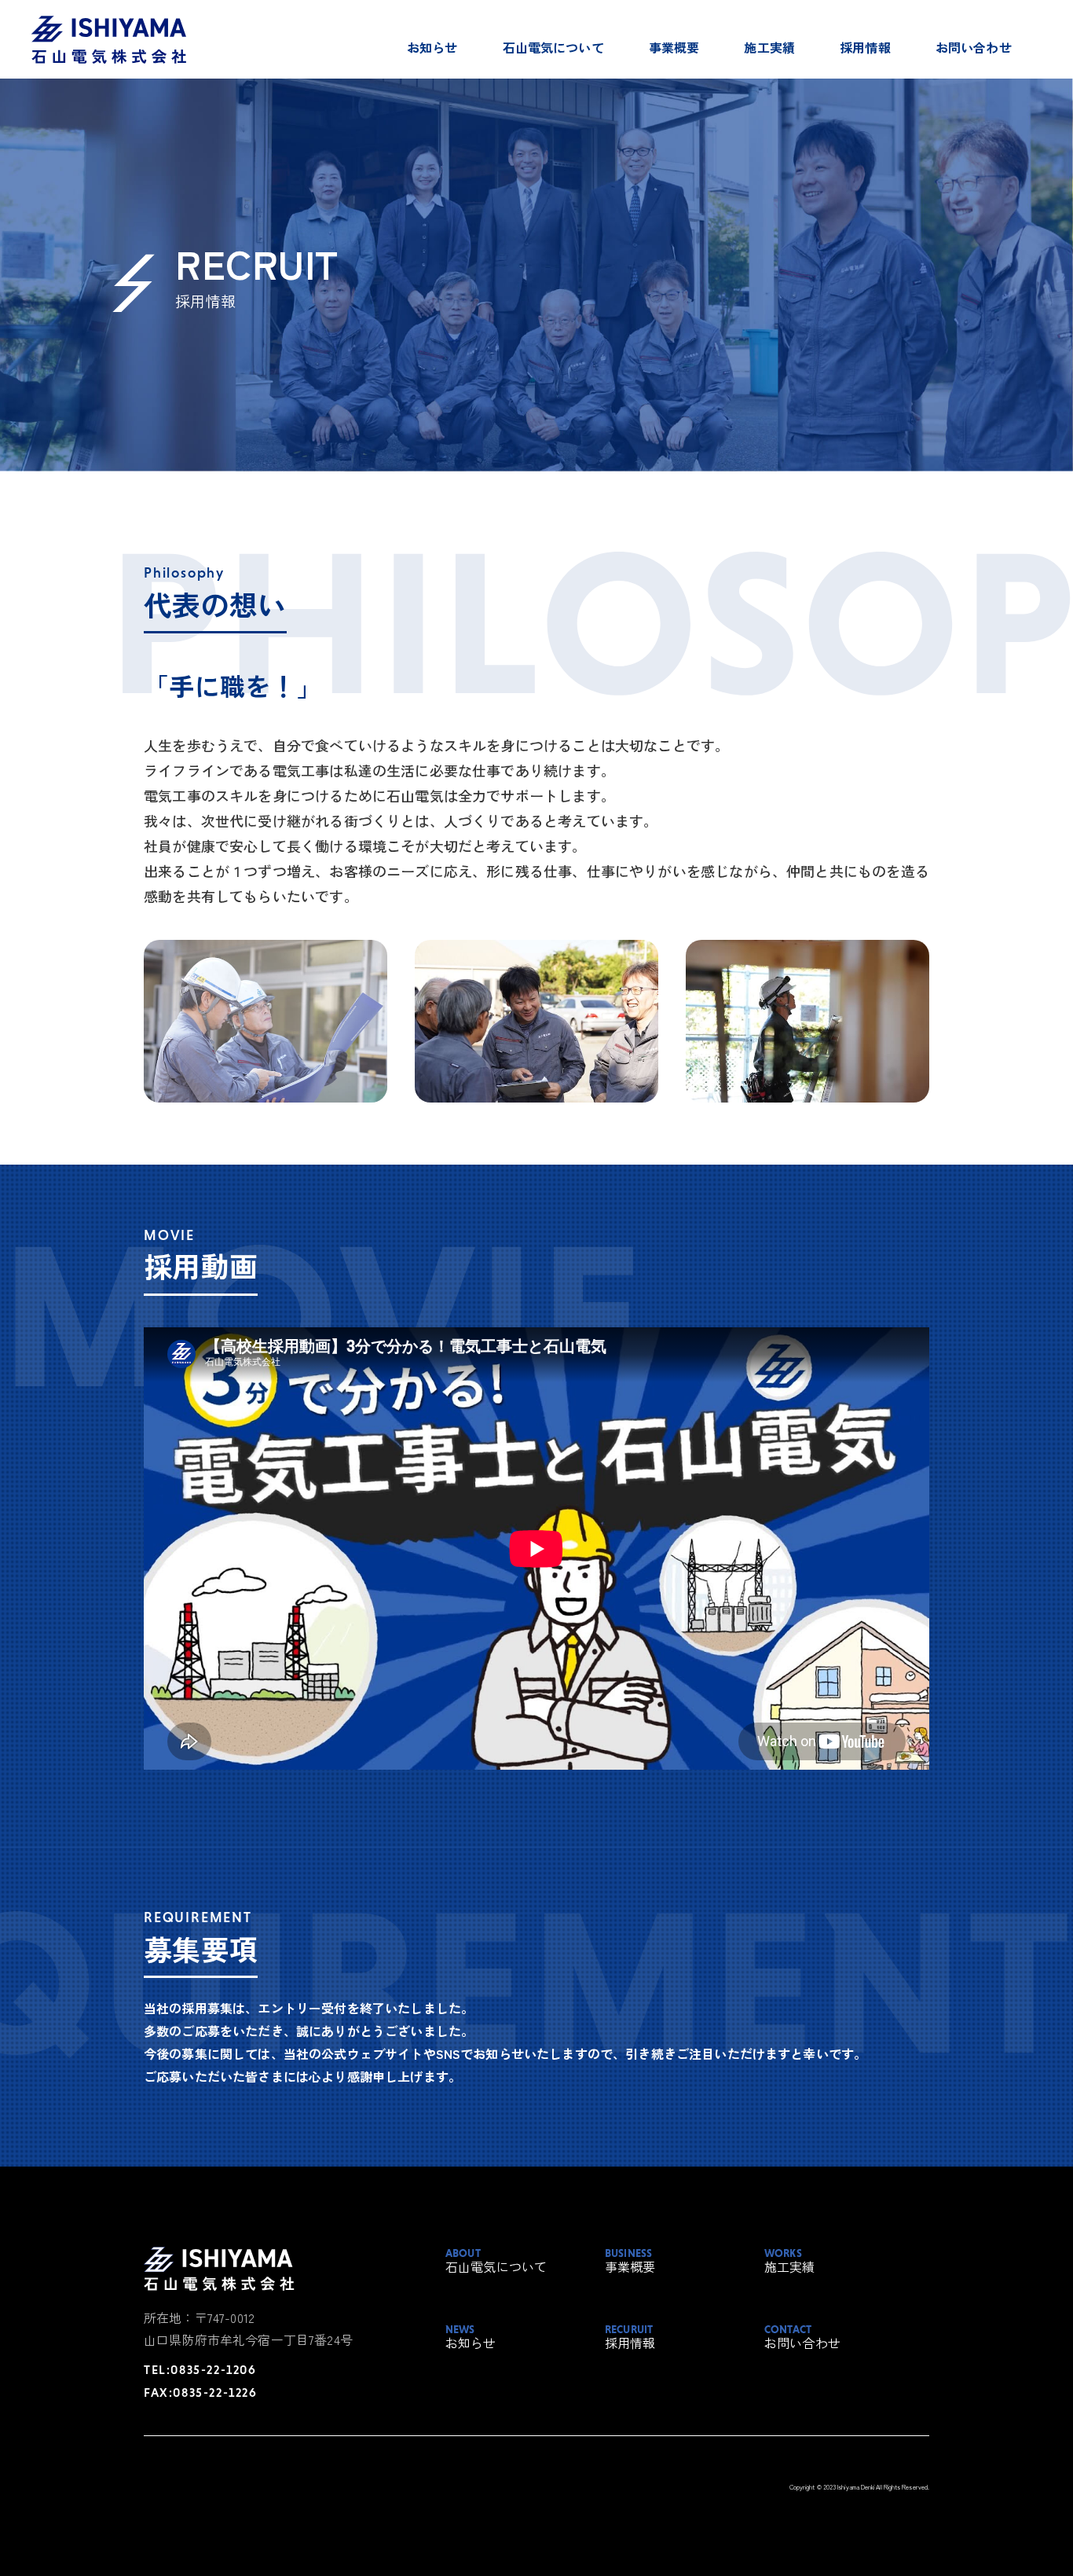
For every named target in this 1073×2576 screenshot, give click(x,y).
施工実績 (769, 47)
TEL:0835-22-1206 (200, 2369)
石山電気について (553, 47)
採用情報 (865, 47)
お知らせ (432, 47)
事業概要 (674, 47)
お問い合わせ (974, 47)
